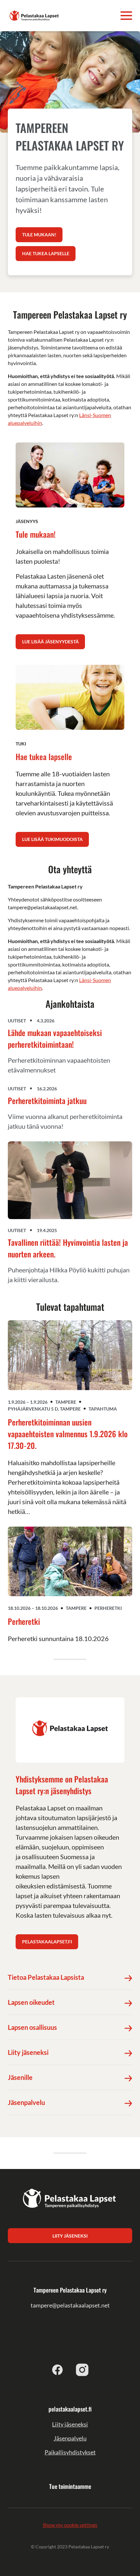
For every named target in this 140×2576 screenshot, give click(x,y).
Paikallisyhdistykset (70, 2452)
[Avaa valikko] (126, 16)
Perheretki (24, 1621)
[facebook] (58, 2370)
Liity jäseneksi (70, 2424)
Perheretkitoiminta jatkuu (47, 1100)
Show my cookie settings (70, 2525)
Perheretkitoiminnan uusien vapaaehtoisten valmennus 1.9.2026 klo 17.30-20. (68, 1434)
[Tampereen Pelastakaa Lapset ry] (35, 15)
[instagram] (82, 2370)
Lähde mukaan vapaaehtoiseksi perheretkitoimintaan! (55, 1038)
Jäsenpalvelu (70, 2438)
